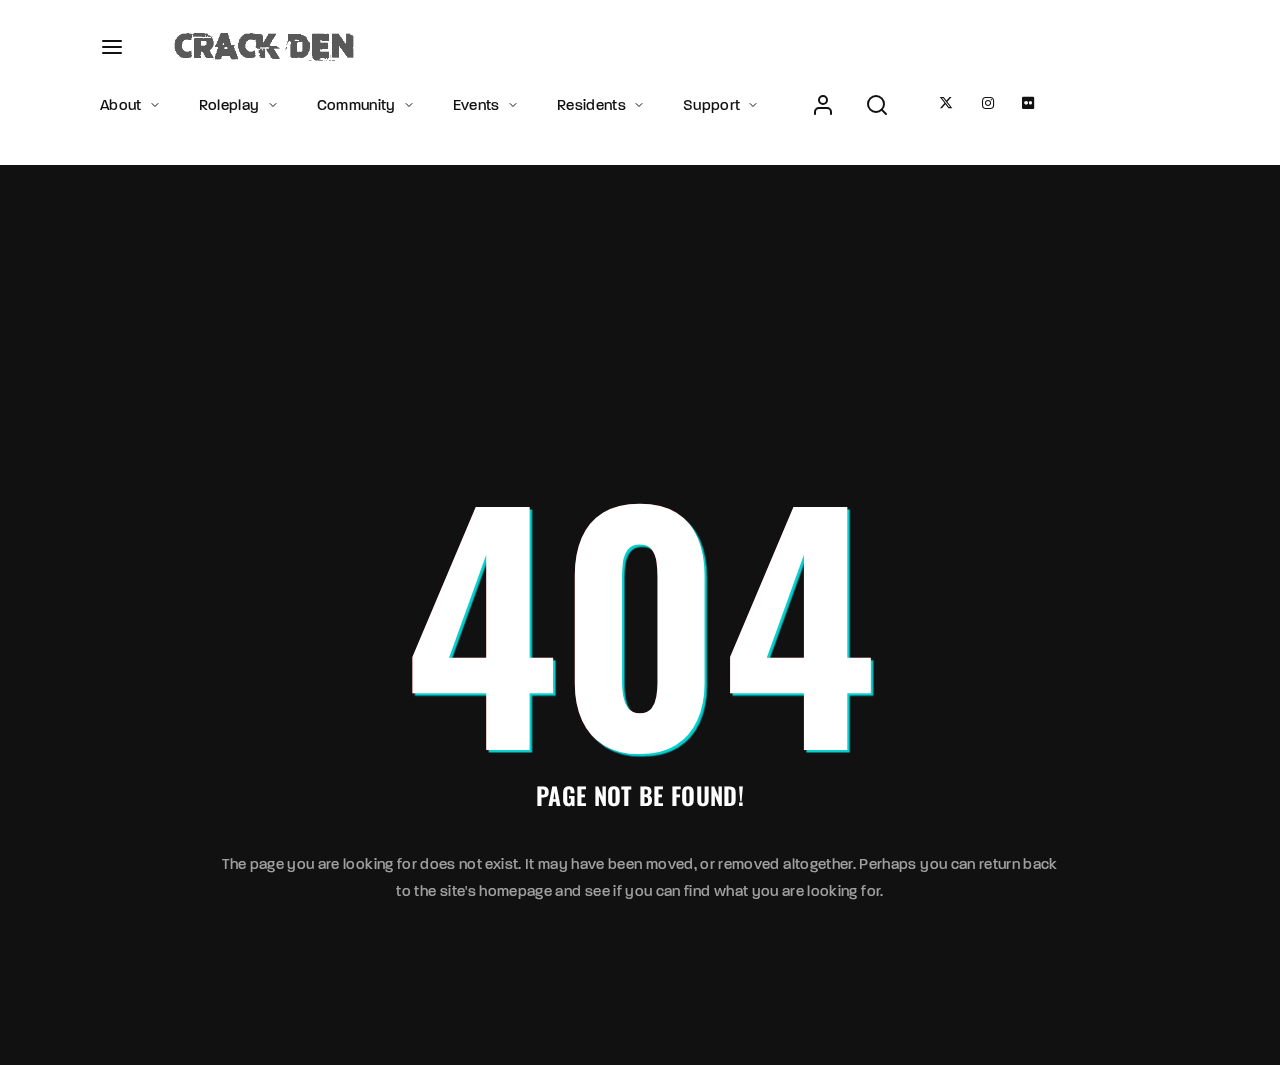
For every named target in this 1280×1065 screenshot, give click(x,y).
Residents (591, 105)
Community (356, 105)
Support (711, 105)
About (121, 105)
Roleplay (229, 105)
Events (476, 105)
